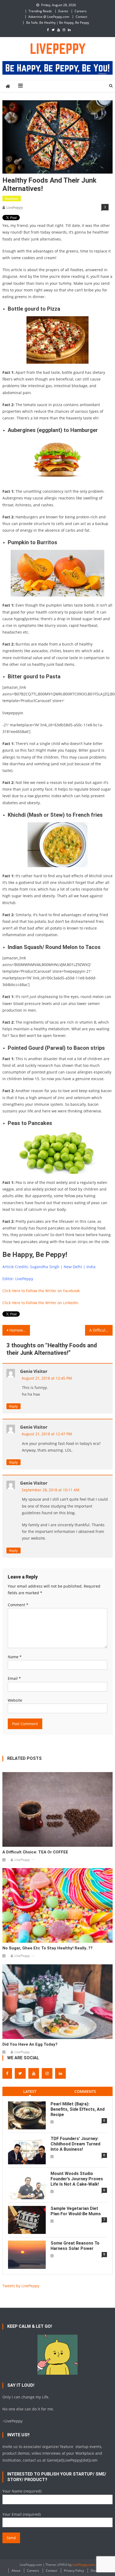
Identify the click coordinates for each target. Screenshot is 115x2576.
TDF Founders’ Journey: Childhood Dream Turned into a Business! (75, 2144)
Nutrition (12, 199)
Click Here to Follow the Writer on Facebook (41, 1291)
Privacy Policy (74, 2571)
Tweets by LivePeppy (21, 2286)
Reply (14, 1406)
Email (14, 1678)
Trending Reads (40, 11)
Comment (18, 1605)
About (16, 2571)
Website (15, 1700)
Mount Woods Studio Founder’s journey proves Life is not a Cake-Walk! (77, 2179)
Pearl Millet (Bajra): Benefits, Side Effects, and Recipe (78, 2109)
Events (63, 11)
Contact (81, 17)
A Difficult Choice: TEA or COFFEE (101, 1330)
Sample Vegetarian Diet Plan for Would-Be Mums (76, 2211)
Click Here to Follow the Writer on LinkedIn (40, 1303)
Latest (30, 2091)
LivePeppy (15, 207)
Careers (81, 11)
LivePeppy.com (84, 2565)
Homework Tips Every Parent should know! (20, 1330)
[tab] (30, 2091)
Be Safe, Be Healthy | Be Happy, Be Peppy (58, 23)
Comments (85, 2091)
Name (15, 1657)
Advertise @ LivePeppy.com (49, 17)
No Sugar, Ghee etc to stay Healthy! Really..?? (47, 1948)
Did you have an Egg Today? (30, 2044)
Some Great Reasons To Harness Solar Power (75, 2246)
